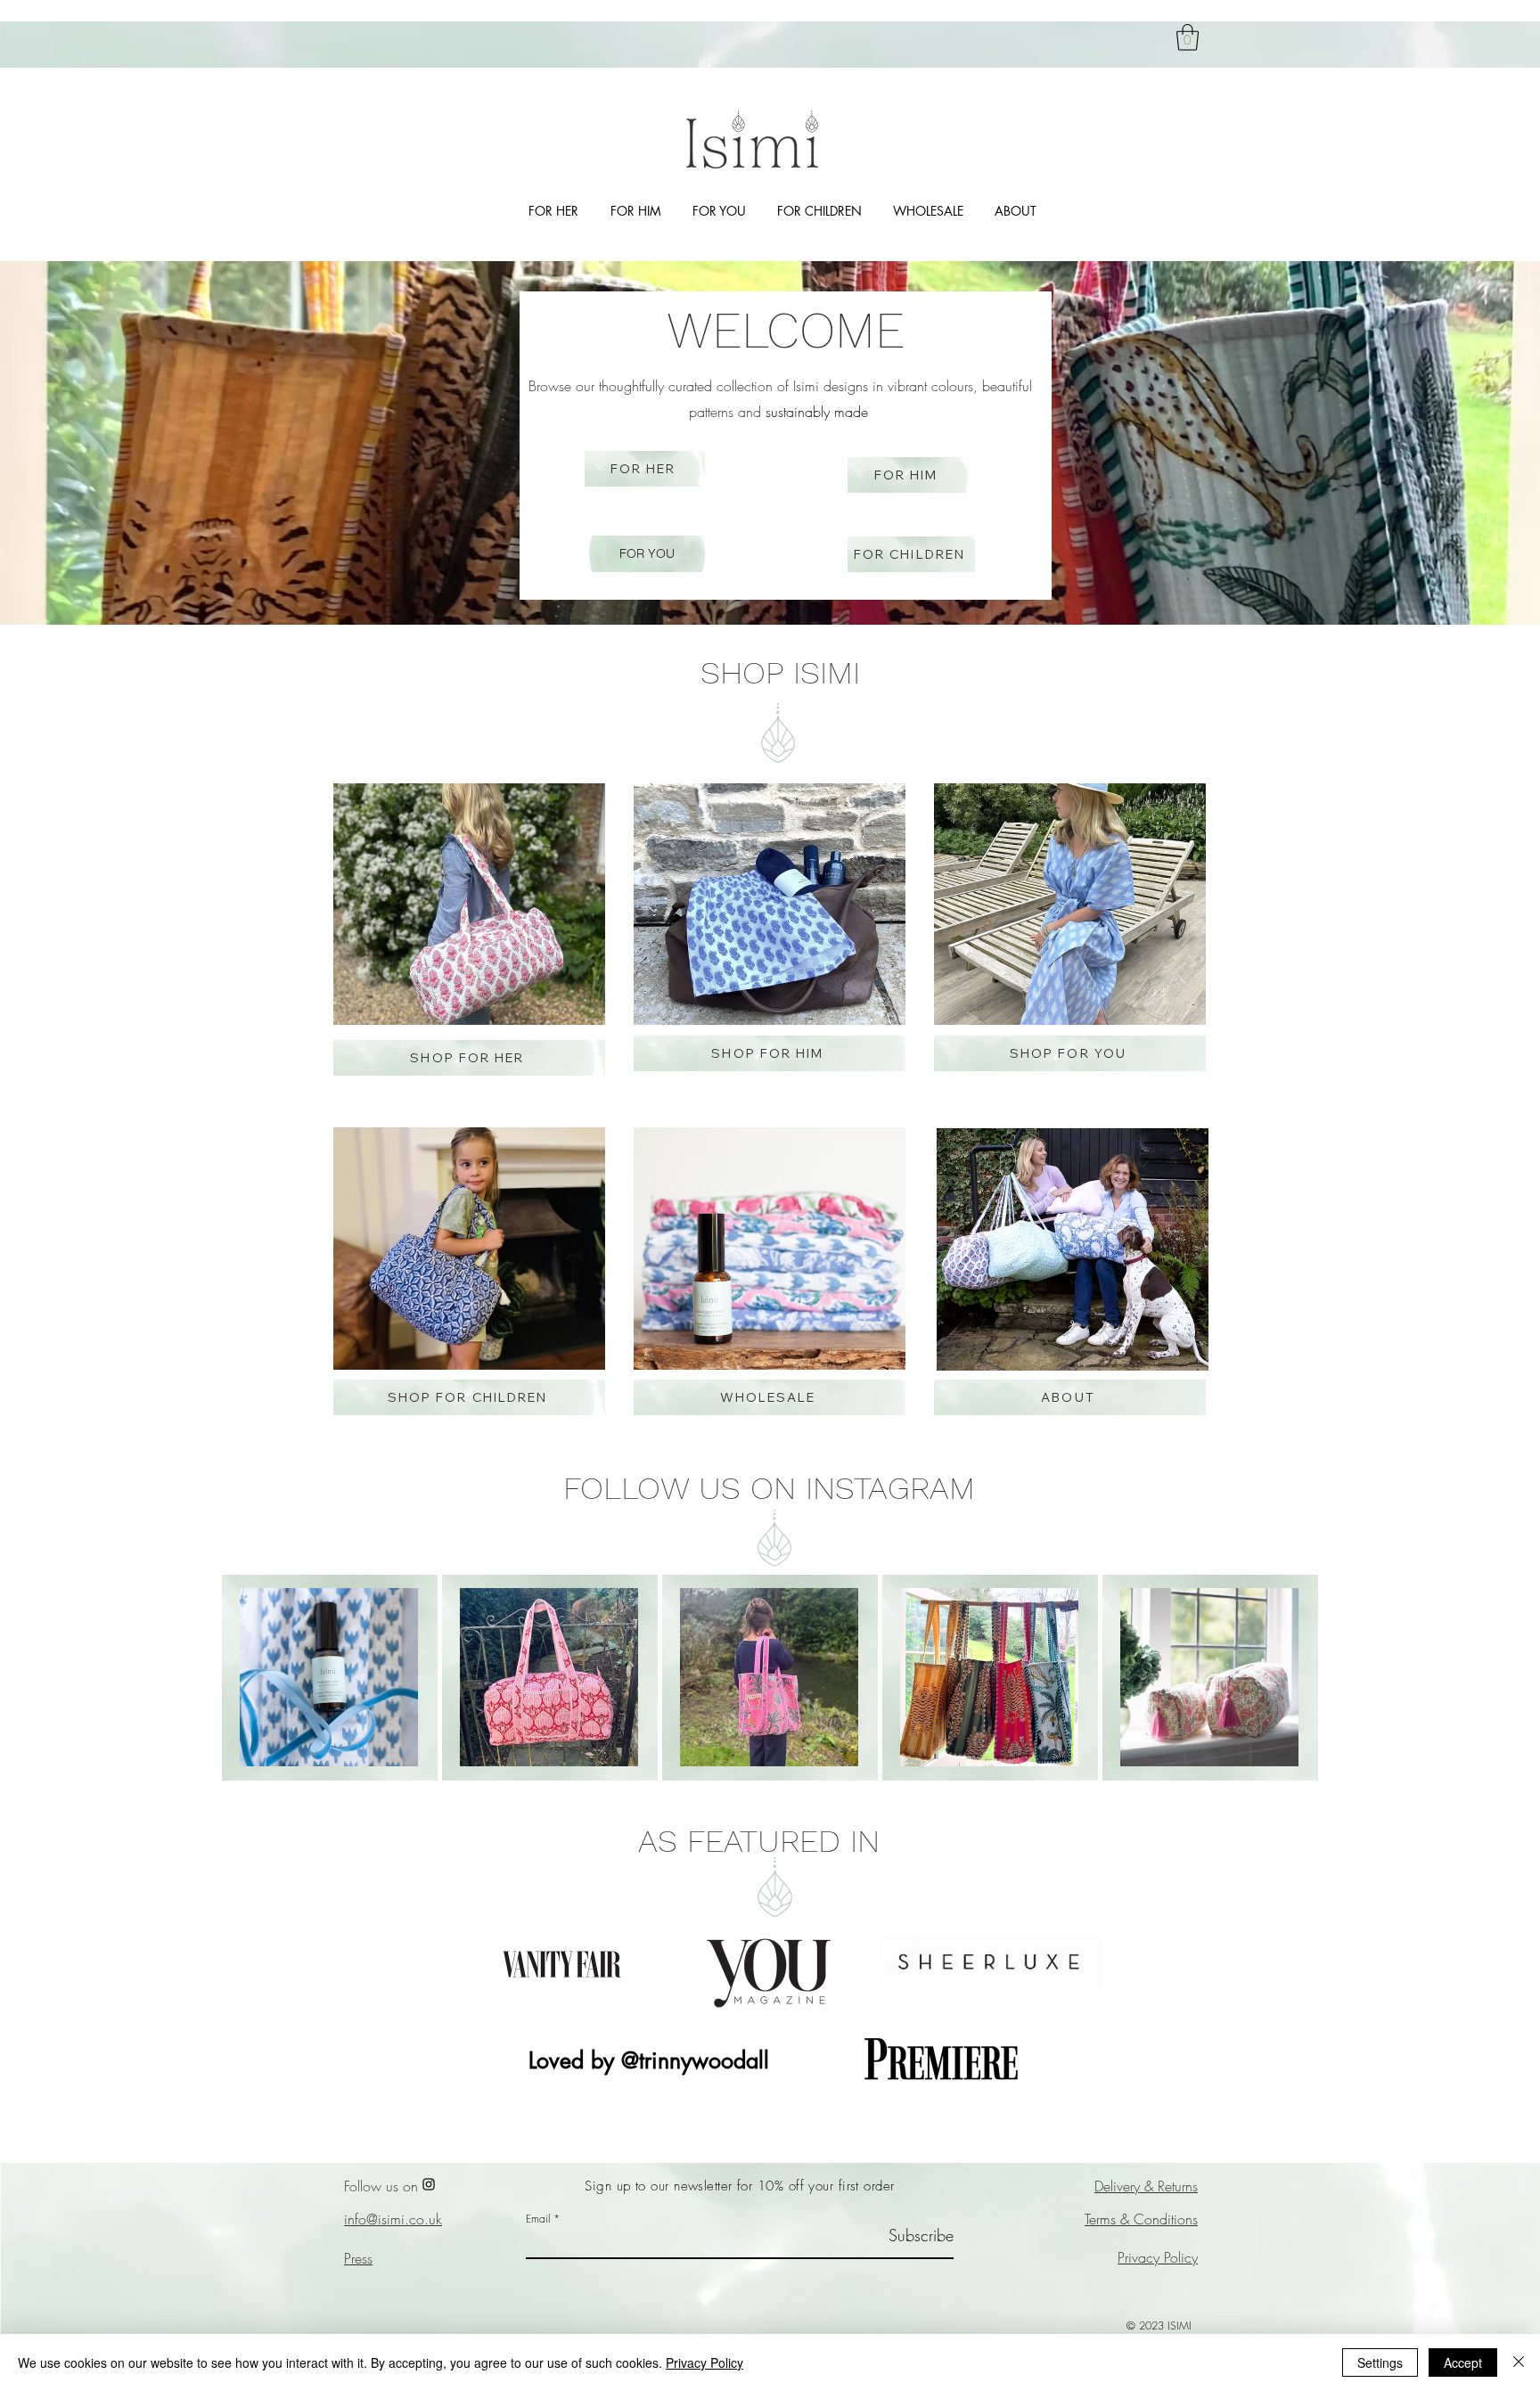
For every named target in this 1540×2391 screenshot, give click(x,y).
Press (358, 2258)
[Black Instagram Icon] (429, 2184)
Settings (1380, 2362)
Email (538, 2219)
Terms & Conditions (1141, 2219)
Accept (1463, 2362)
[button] (1188, 37)
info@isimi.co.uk (393, 2219)
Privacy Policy (1158, 2257)
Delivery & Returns (1146, 2186)
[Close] (1519, 2362)
